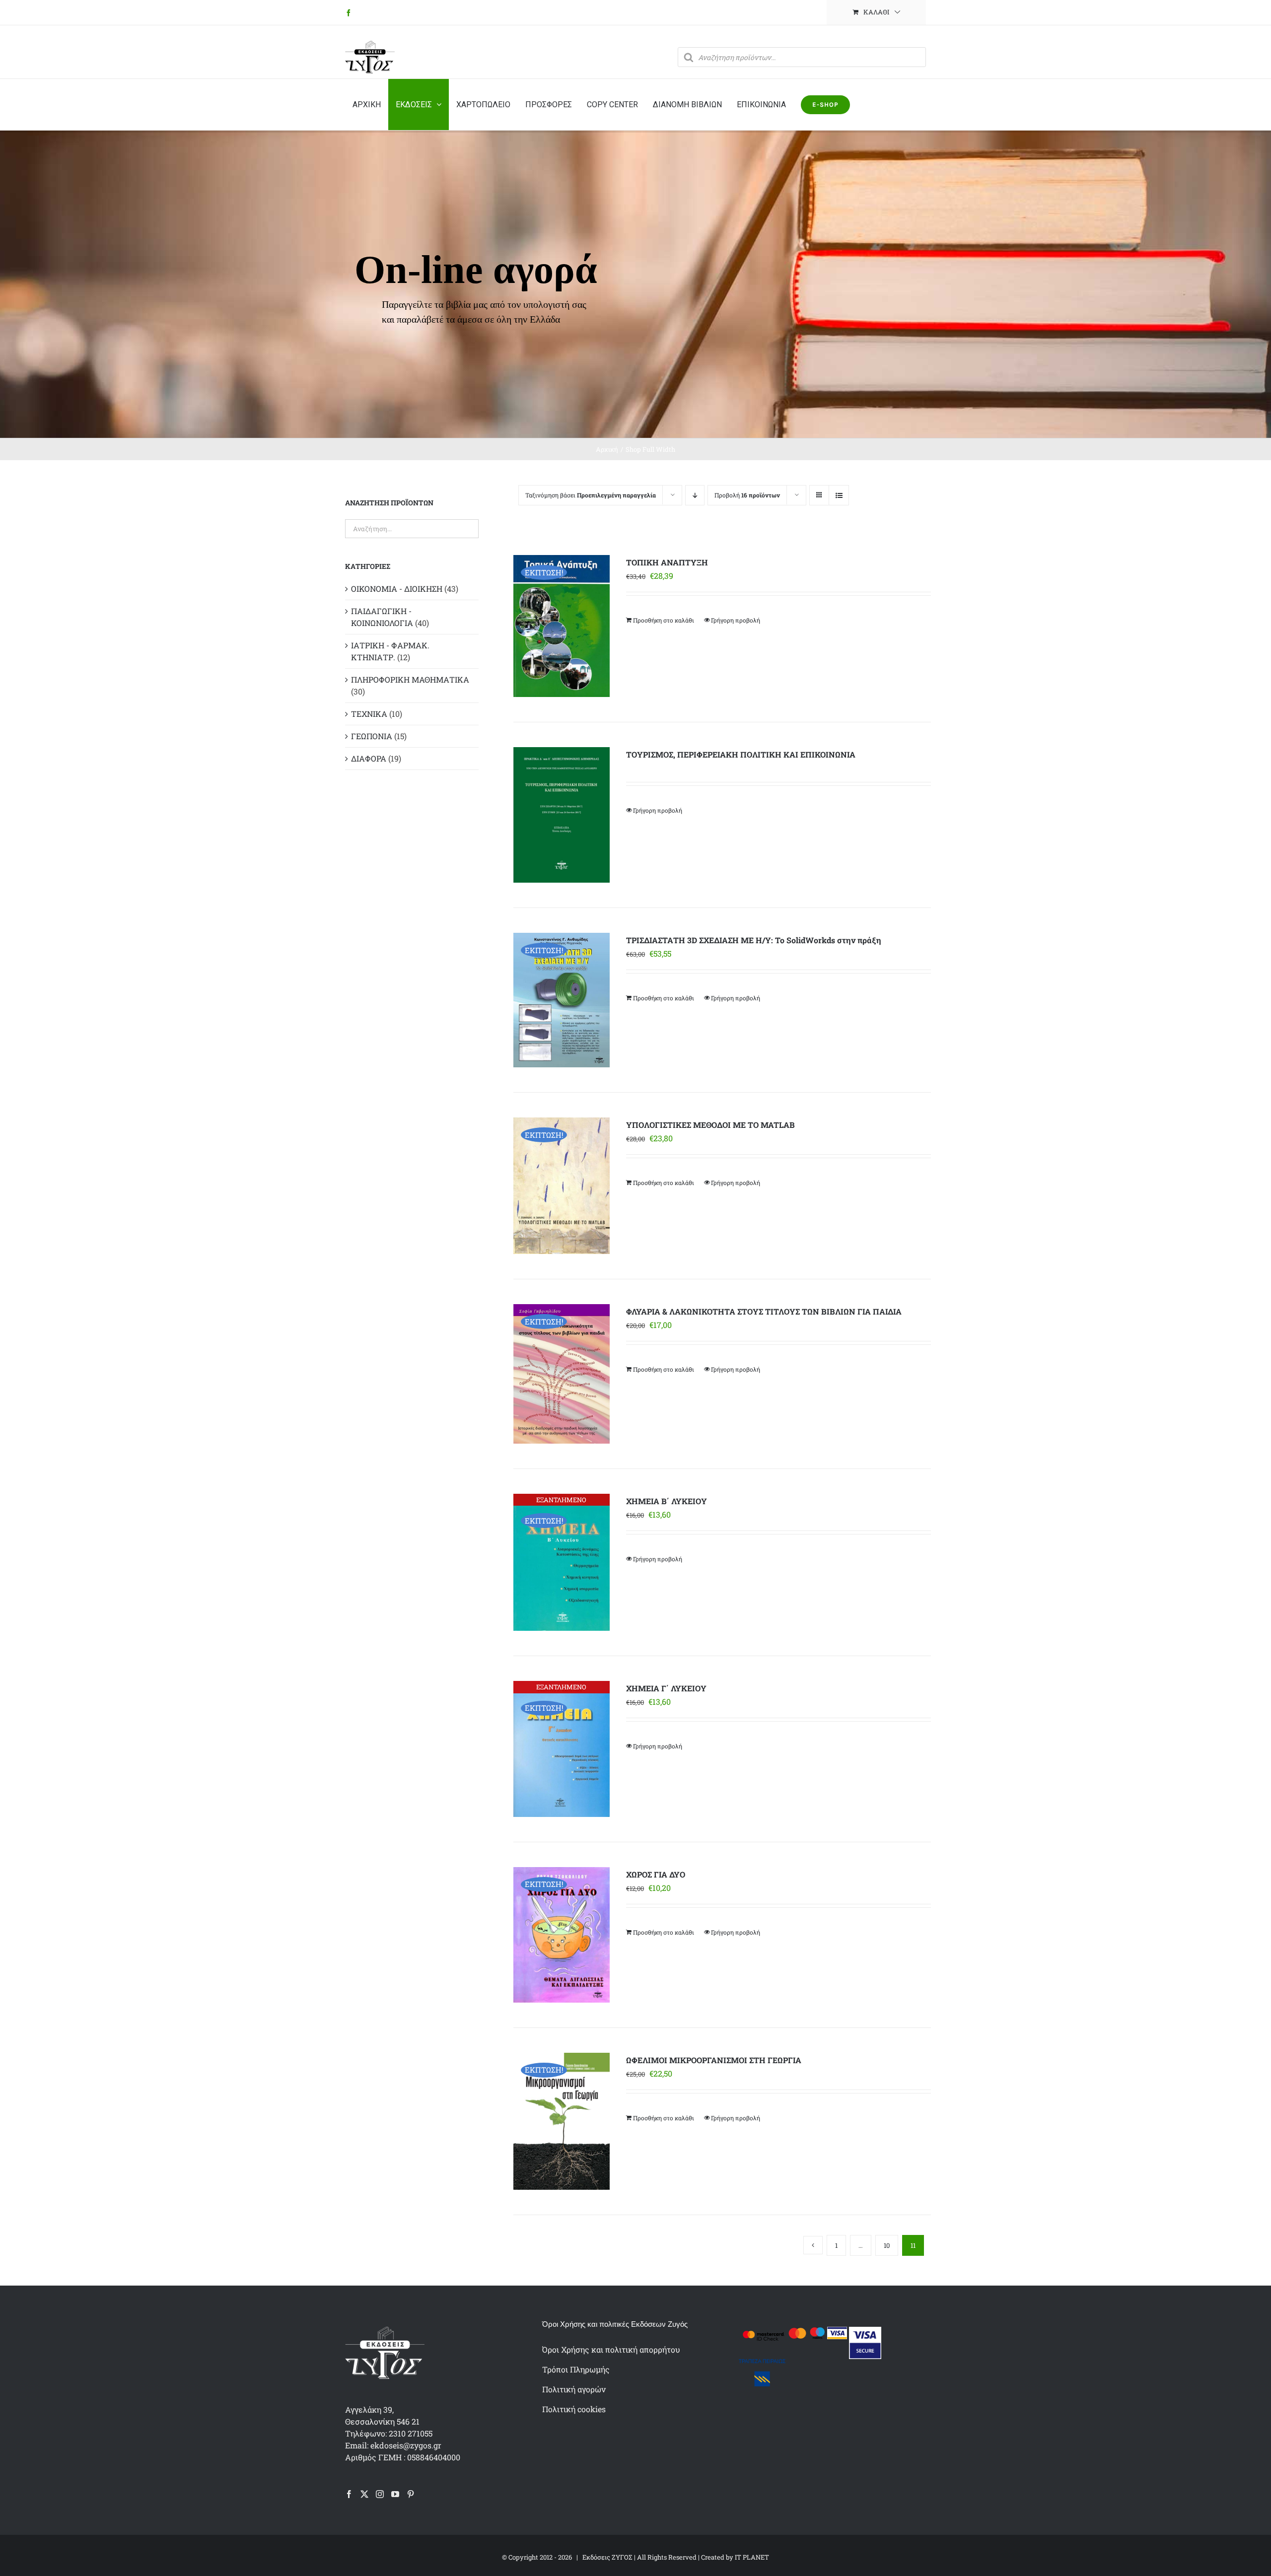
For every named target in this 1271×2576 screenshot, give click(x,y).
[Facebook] (349, 2494)
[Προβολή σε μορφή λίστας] (839, 495)
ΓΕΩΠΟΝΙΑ (372, 736)
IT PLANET (752, 2557)
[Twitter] (364, 2494)
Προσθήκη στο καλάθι (664, 620)
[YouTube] (395, 2494)
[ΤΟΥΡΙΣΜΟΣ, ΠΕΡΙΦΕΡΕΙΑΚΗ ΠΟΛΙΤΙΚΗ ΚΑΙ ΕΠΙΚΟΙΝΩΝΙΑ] (561, 815)
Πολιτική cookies (574, 2409)
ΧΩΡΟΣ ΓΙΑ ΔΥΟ (656, 1874)
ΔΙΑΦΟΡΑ (369, 758)
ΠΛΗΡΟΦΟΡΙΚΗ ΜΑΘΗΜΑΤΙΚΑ (410, 679)
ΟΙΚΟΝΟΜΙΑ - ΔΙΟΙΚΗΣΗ (397, 589)
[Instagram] (380, 2494)
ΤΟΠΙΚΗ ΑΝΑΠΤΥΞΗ (667, 562)
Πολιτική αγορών (574, 2389)
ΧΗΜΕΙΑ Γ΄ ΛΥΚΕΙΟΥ (666, 1688)
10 (887, 2245)
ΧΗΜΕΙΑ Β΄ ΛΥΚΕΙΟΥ (667, 1501)
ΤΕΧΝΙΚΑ (369, 714)
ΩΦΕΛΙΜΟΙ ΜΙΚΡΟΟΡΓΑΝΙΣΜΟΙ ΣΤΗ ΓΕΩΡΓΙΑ (714, 2060)
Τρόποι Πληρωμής (576, 2369)
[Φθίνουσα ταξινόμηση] (695, 495)
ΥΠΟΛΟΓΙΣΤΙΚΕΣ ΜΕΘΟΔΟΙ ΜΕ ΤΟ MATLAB (710, 1125)
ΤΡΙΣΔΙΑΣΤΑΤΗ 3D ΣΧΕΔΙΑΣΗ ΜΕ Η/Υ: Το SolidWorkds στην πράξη (754, 940)
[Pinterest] (411, 2494)
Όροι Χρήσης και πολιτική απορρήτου (611, 2349)
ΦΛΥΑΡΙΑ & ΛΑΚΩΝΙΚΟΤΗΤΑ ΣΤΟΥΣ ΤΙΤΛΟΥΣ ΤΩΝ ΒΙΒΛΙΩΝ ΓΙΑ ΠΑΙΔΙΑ (764, 1311)
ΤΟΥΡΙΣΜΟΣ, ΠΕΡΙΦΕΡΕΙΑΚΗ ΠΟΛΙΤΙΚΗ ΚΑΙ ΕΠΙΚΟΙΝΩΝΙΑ (741, 754)
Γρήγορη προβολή (736, 620)
